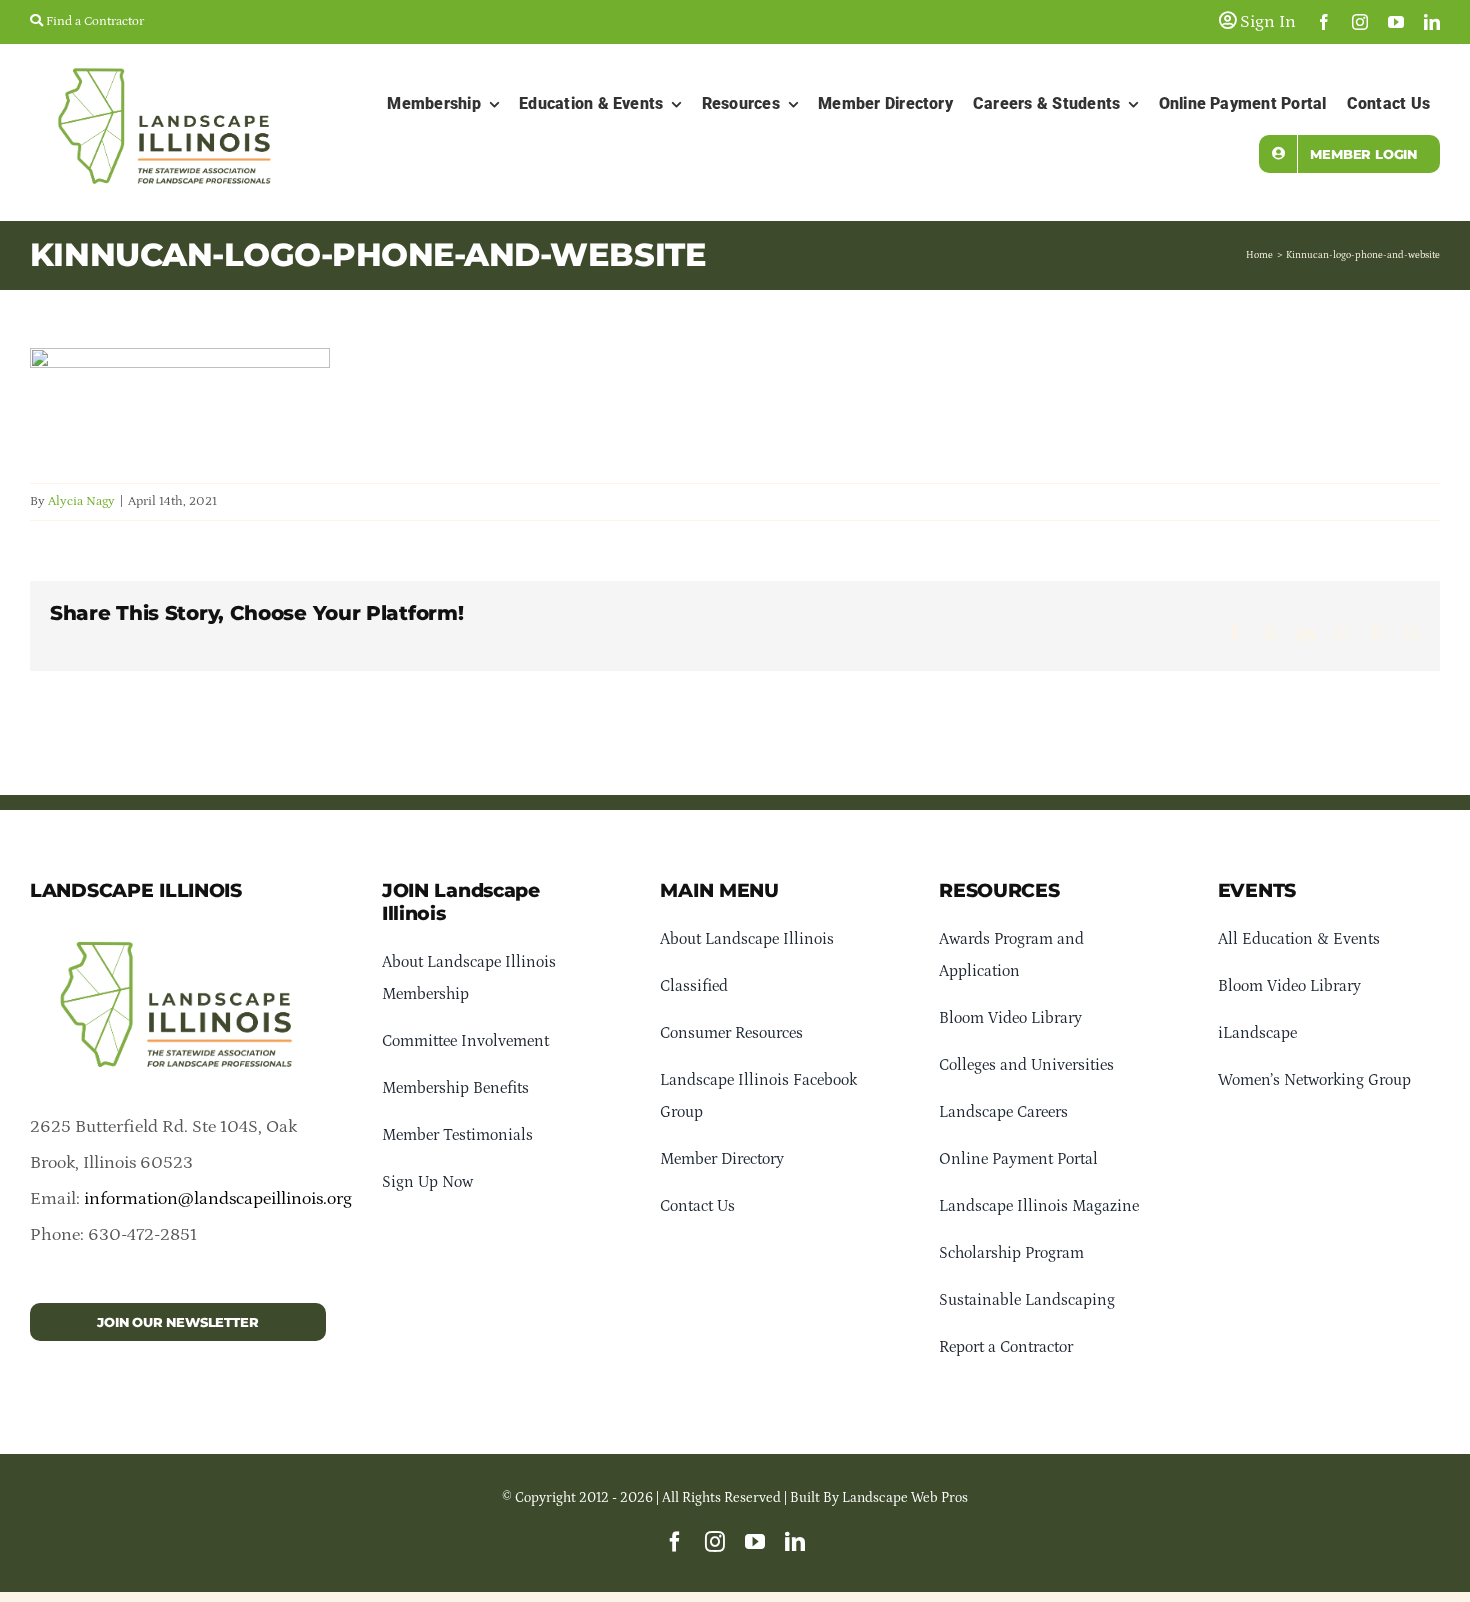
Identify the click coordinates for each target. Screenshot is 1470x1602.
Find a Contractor (93, 21)
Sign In (1266, 22)
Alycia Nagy (81, 501)
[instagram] (1360, 22)
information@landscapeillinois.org (218, 1199)
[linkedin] (1432, 22)
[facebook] (1324, 22)
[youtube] (1396, 22)
